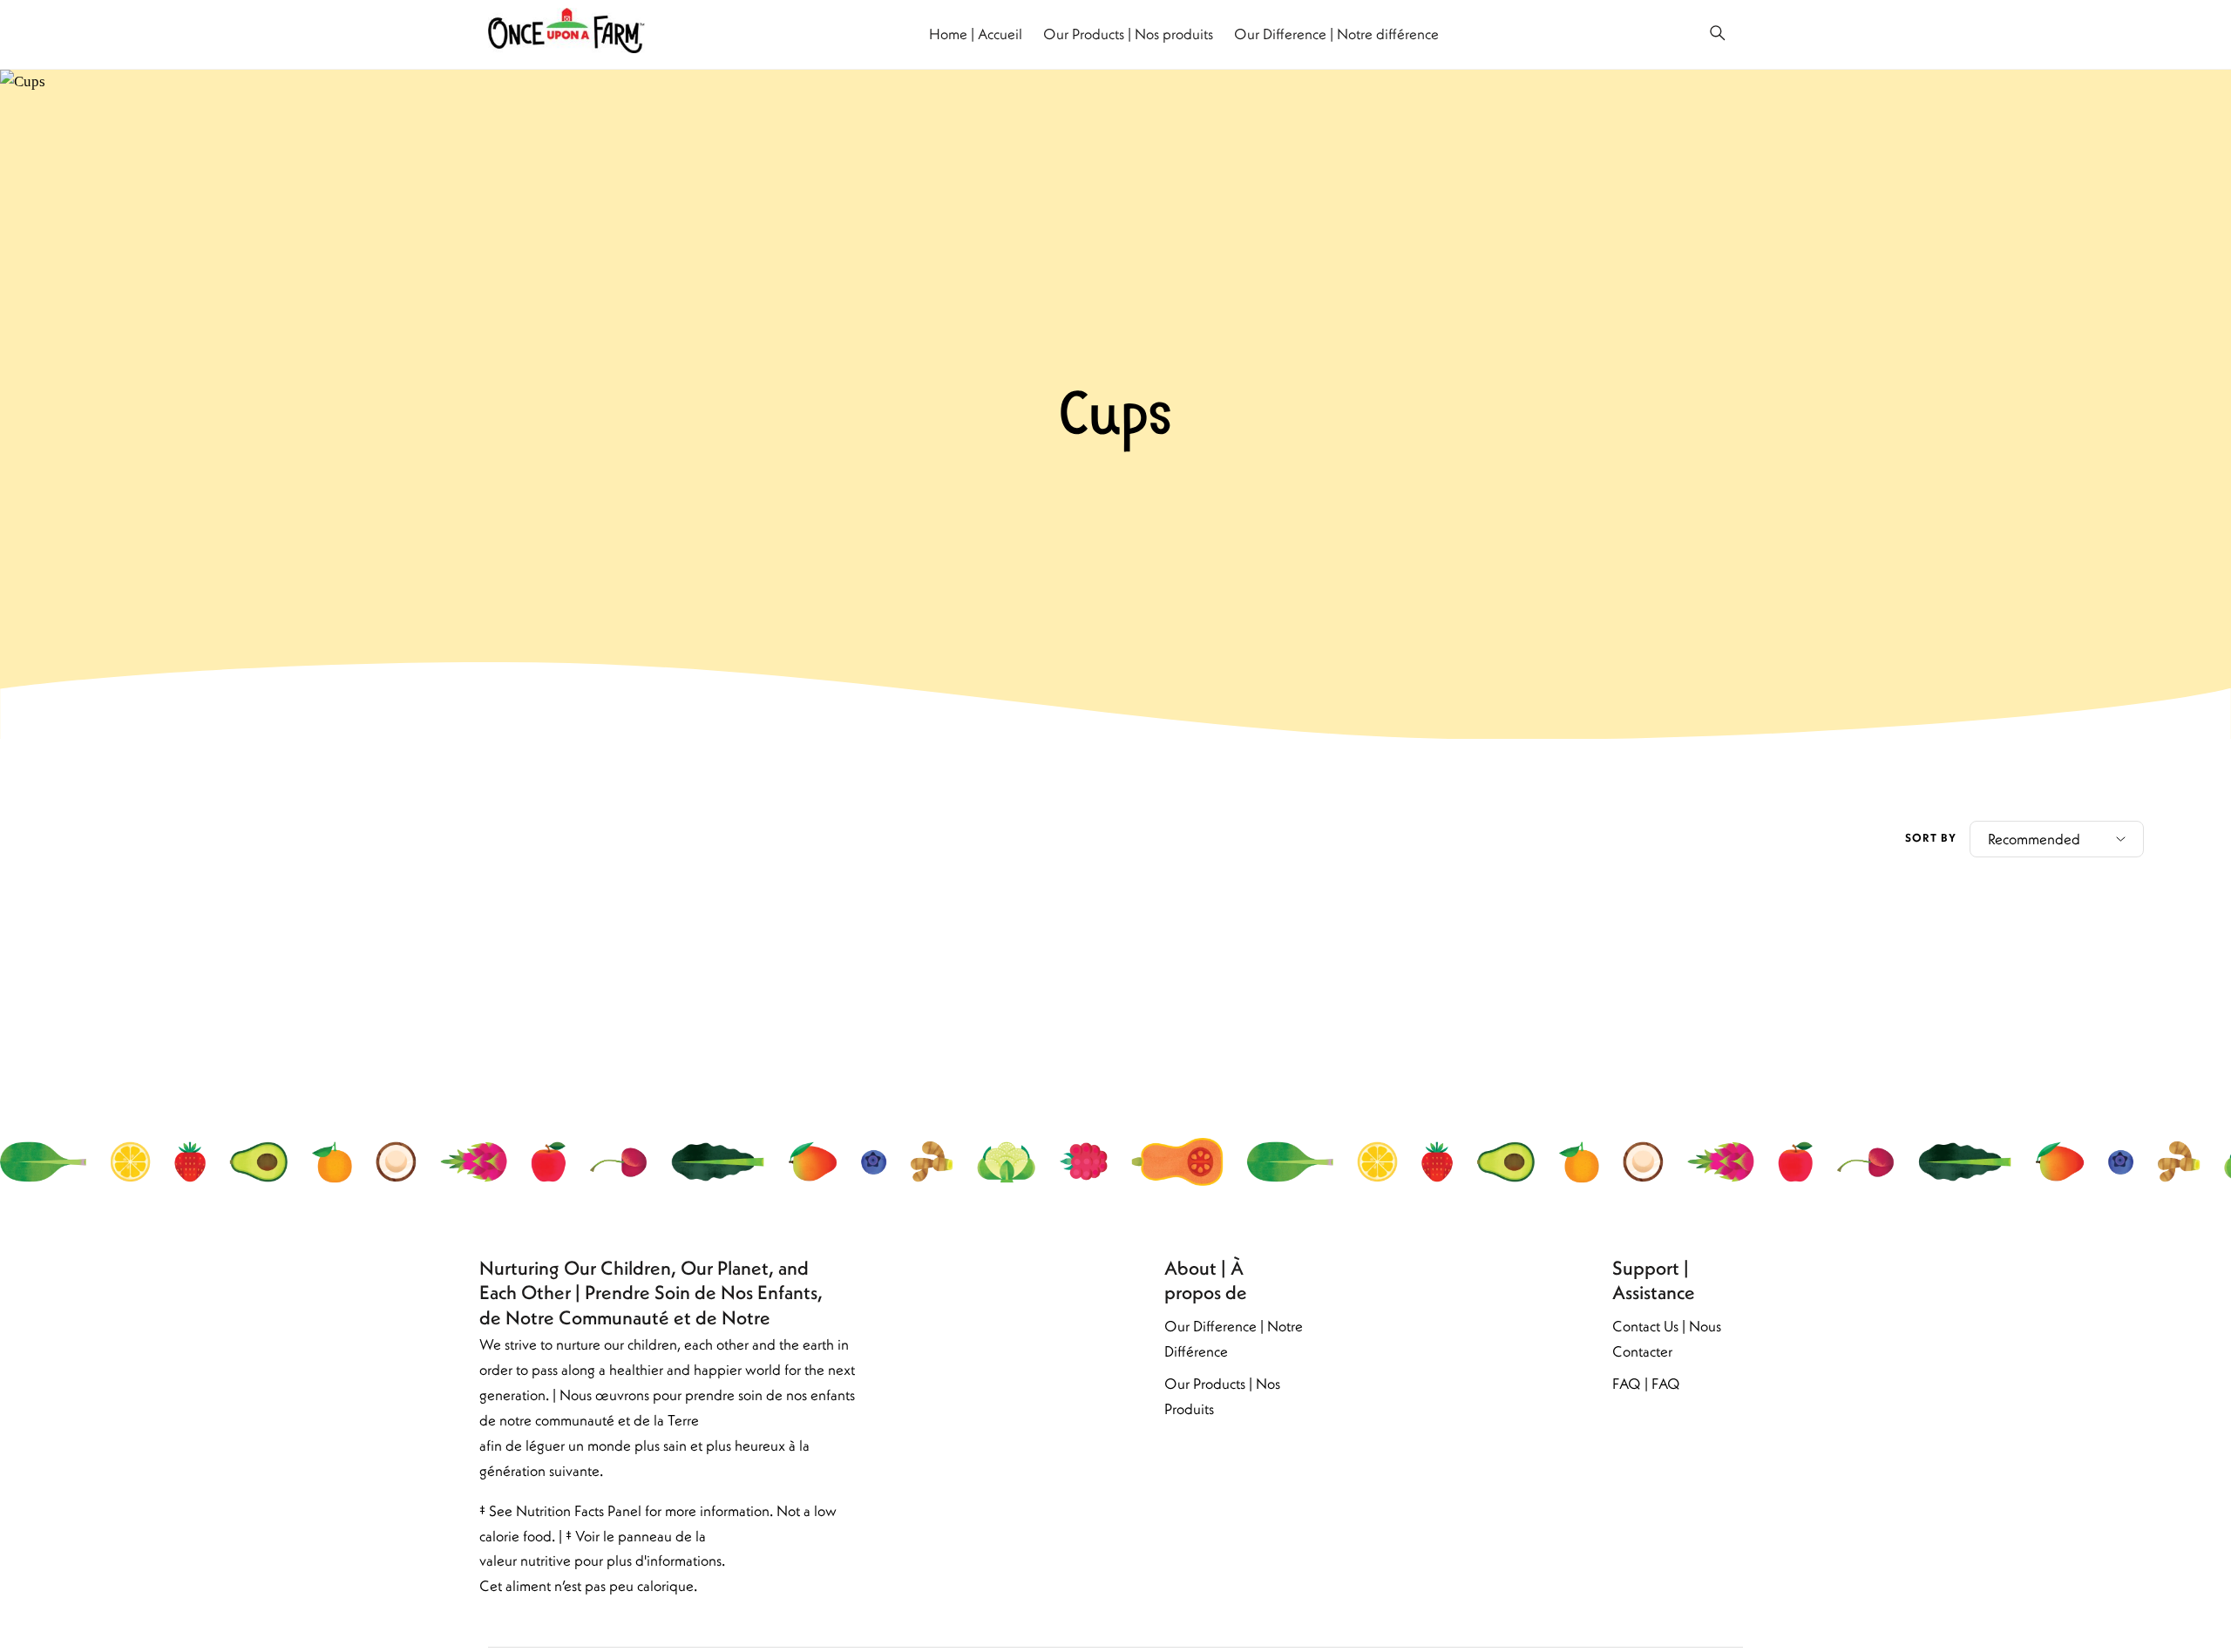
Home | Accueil (976, 34)
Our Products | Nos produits (1128, 34)
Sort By (1931, 838)
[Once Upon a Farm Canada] (566, 34)
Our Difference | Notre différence (1336, 34)
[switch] (1718, 34)
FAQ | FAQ (1646, 1384)
